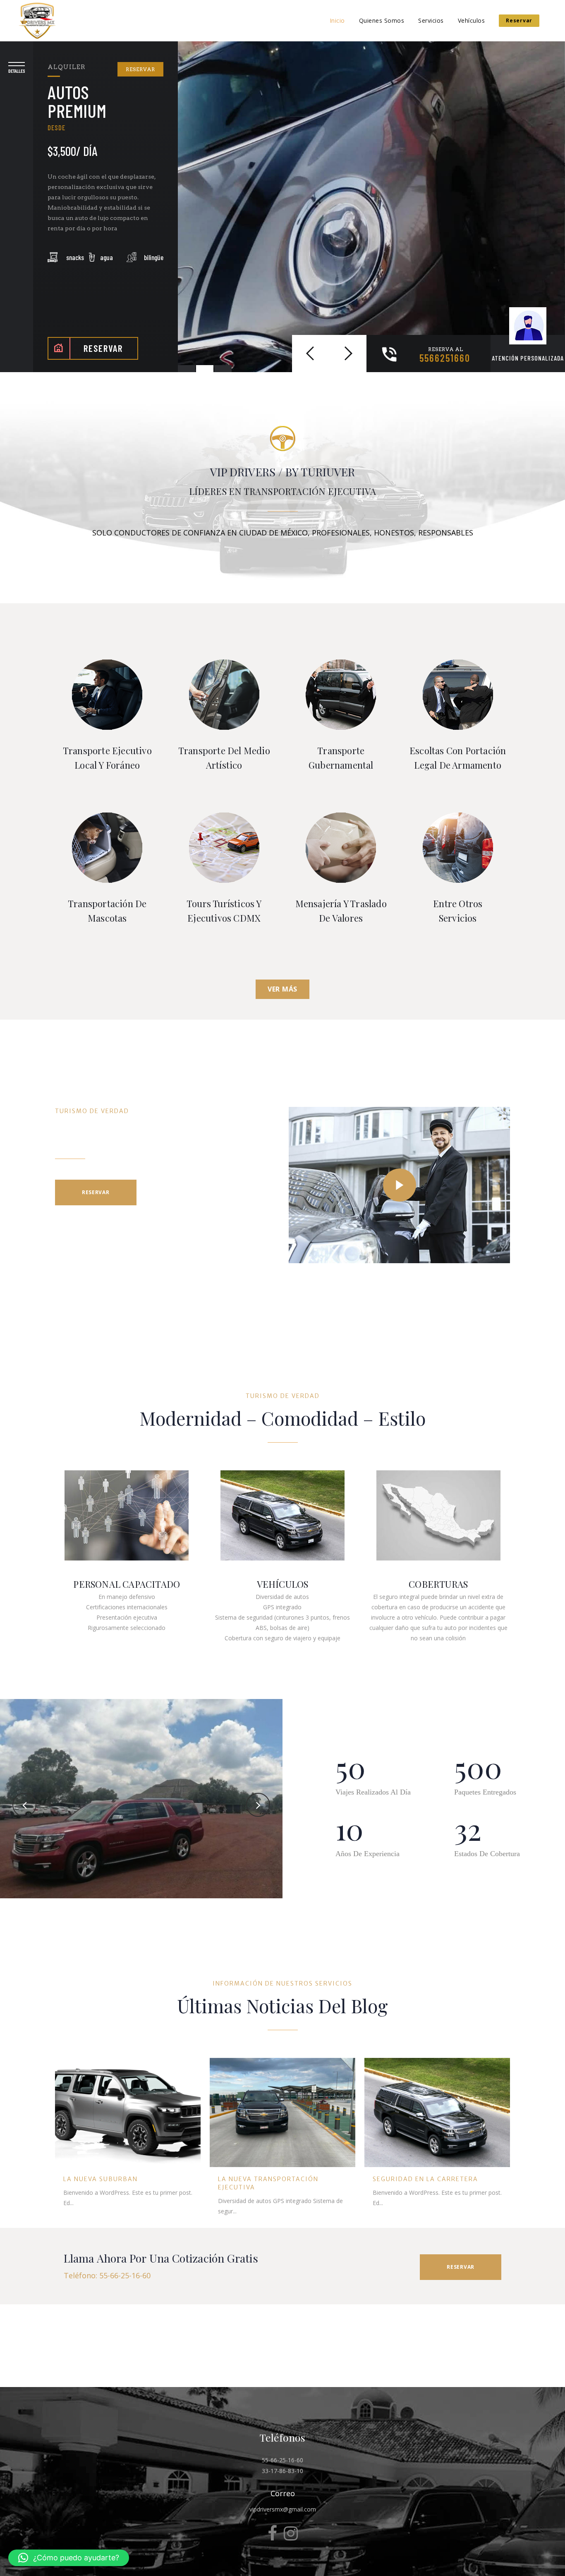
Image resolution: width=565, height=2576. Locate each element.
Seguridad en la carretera (425, 2179)
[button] (69, 2558)
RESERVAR (140, 69)
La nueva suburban (101, 2179)
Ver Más (282, 989)
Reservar (519, 20)
